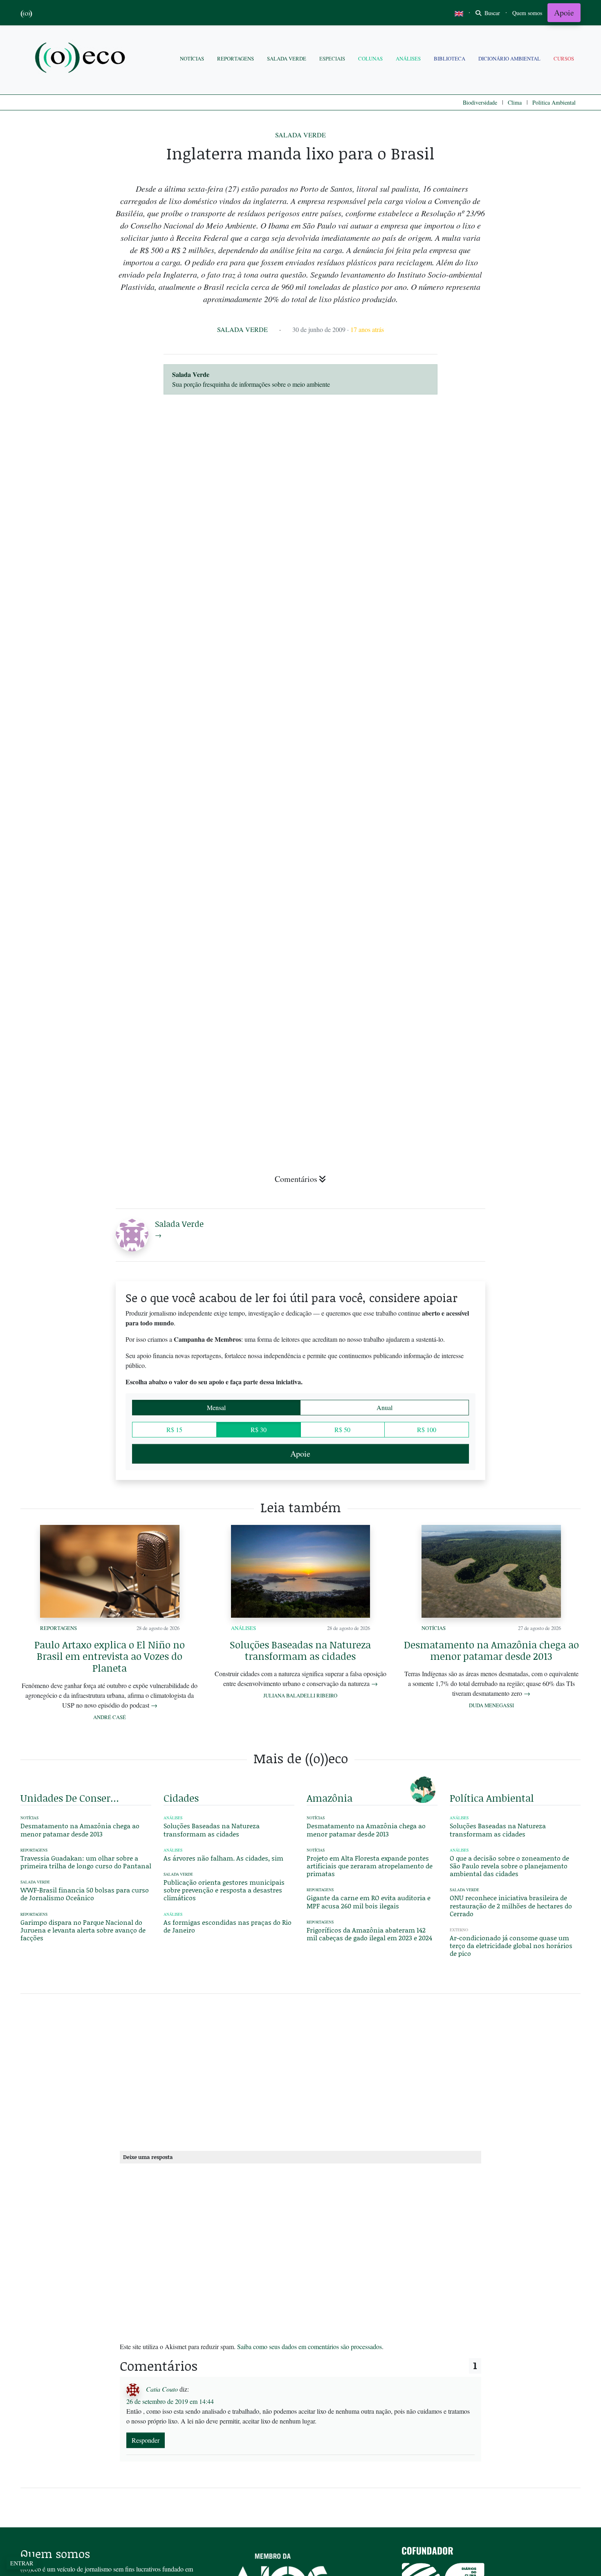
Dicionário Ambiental (509, 58)
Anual (385, 1407)
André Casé (110, 1717)
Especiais (332, 58)
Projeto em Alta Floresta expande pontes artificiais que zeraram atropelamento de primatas (370, 1866)
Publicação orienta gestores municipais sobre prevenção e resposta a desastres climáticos (224, 1890)
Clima (515, 102)
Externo (459, 1930)
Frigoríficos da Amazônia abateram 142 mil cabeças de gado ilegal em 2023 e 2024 (369, 1934)
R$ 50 (342, 1429)
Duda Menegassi (491, 1705)
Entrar (22, 2563)
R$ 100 (427, 1429)
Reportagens (235, 58)
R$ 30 (259, 1429)
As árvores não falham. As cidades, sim (223, 1858)
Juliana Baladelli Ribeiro (300, 1695)
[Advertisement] (515, 1079)
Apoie (564, 12)
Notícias (192, 58)
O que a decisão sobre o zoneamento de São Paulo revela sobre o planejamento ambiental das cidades (509, 1866)
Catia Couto (162, 2389)
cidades (181, 1798)
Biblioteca (450, 58)
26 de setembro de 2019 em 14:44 (170, 2401)
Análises (408, 58)
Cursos (564, 58)
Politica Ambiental (554, 102)
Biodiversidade (480, 102)
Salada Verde (287, 58)
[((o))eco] (82, 59)
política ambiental (492, 1798)
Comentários (296, 1179)
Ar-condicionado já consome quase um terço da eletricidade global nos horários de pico (511, 1945)
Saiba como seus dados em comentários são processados (309, 2346)
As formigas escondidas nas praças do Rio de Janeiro (228, 1926)
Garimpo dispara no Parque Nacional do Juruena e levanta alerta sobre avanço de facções (83, 1930)
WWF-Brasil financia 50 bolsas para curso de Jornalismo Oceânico (85, 1894)
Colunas (370, 58)
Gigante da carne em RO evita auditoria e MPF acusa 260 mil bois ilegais (369, 1901)
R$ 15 (174, 1429)
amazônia (330, 1798)
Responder (146, 2440)
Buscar (491, 13)
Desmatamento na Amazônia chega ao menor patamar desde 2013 (491, 1650)
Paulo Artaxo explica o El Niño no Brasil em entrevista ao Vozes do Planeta (110, 1656)
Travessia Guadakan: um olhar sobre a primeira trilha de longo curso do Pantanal (86, 1862)
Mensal (216, 1407)
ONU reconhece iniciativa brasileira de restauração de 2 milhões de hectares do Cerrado (511, 1905)
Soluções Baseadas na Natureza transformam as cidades (300, 1650)
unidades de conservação (71, 1798)
